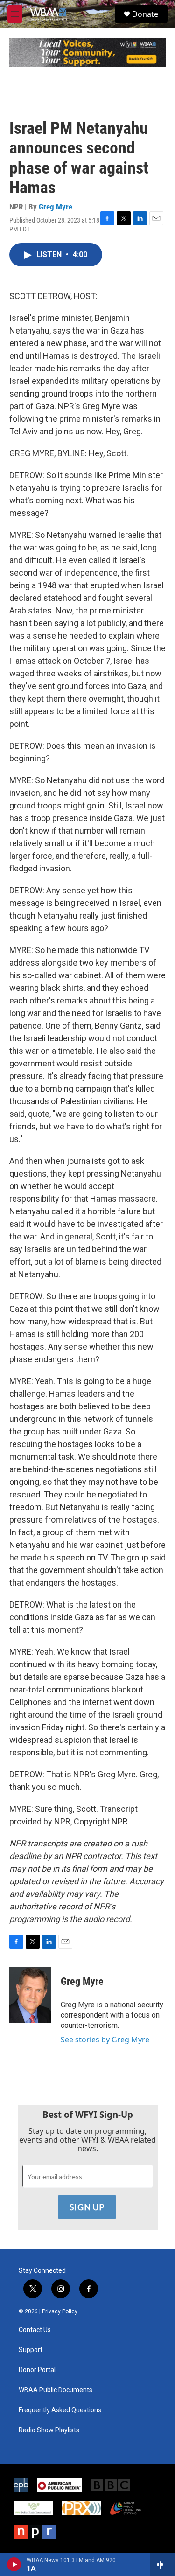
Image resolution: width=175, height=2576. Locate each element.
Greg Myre (56, 207)
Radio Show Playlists (49, 2430)
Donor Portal (37, 2370)
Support (31, 2350)
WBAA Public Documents (56, 2390)
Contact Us (35, 2330)
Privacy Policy (60, 2311)
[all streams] (163, 2564)
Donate (145, 14)
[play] (14, 2564)
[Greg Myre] (30, 1995)
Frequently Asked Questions (60, 2410)
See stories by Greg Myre (105, 2040)
